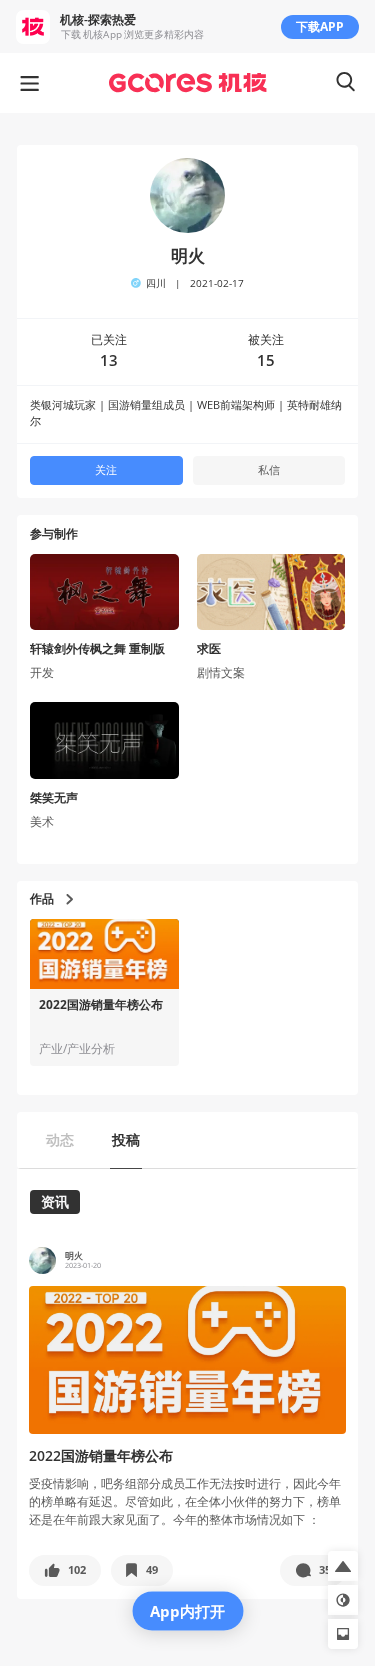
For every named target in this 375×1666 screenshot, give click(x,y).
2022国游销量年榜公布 (101, 1005)
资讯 (55, 1201)
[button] (65, 1570)
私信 (269, 470)
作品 (42, 899)
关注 (106, 470)
